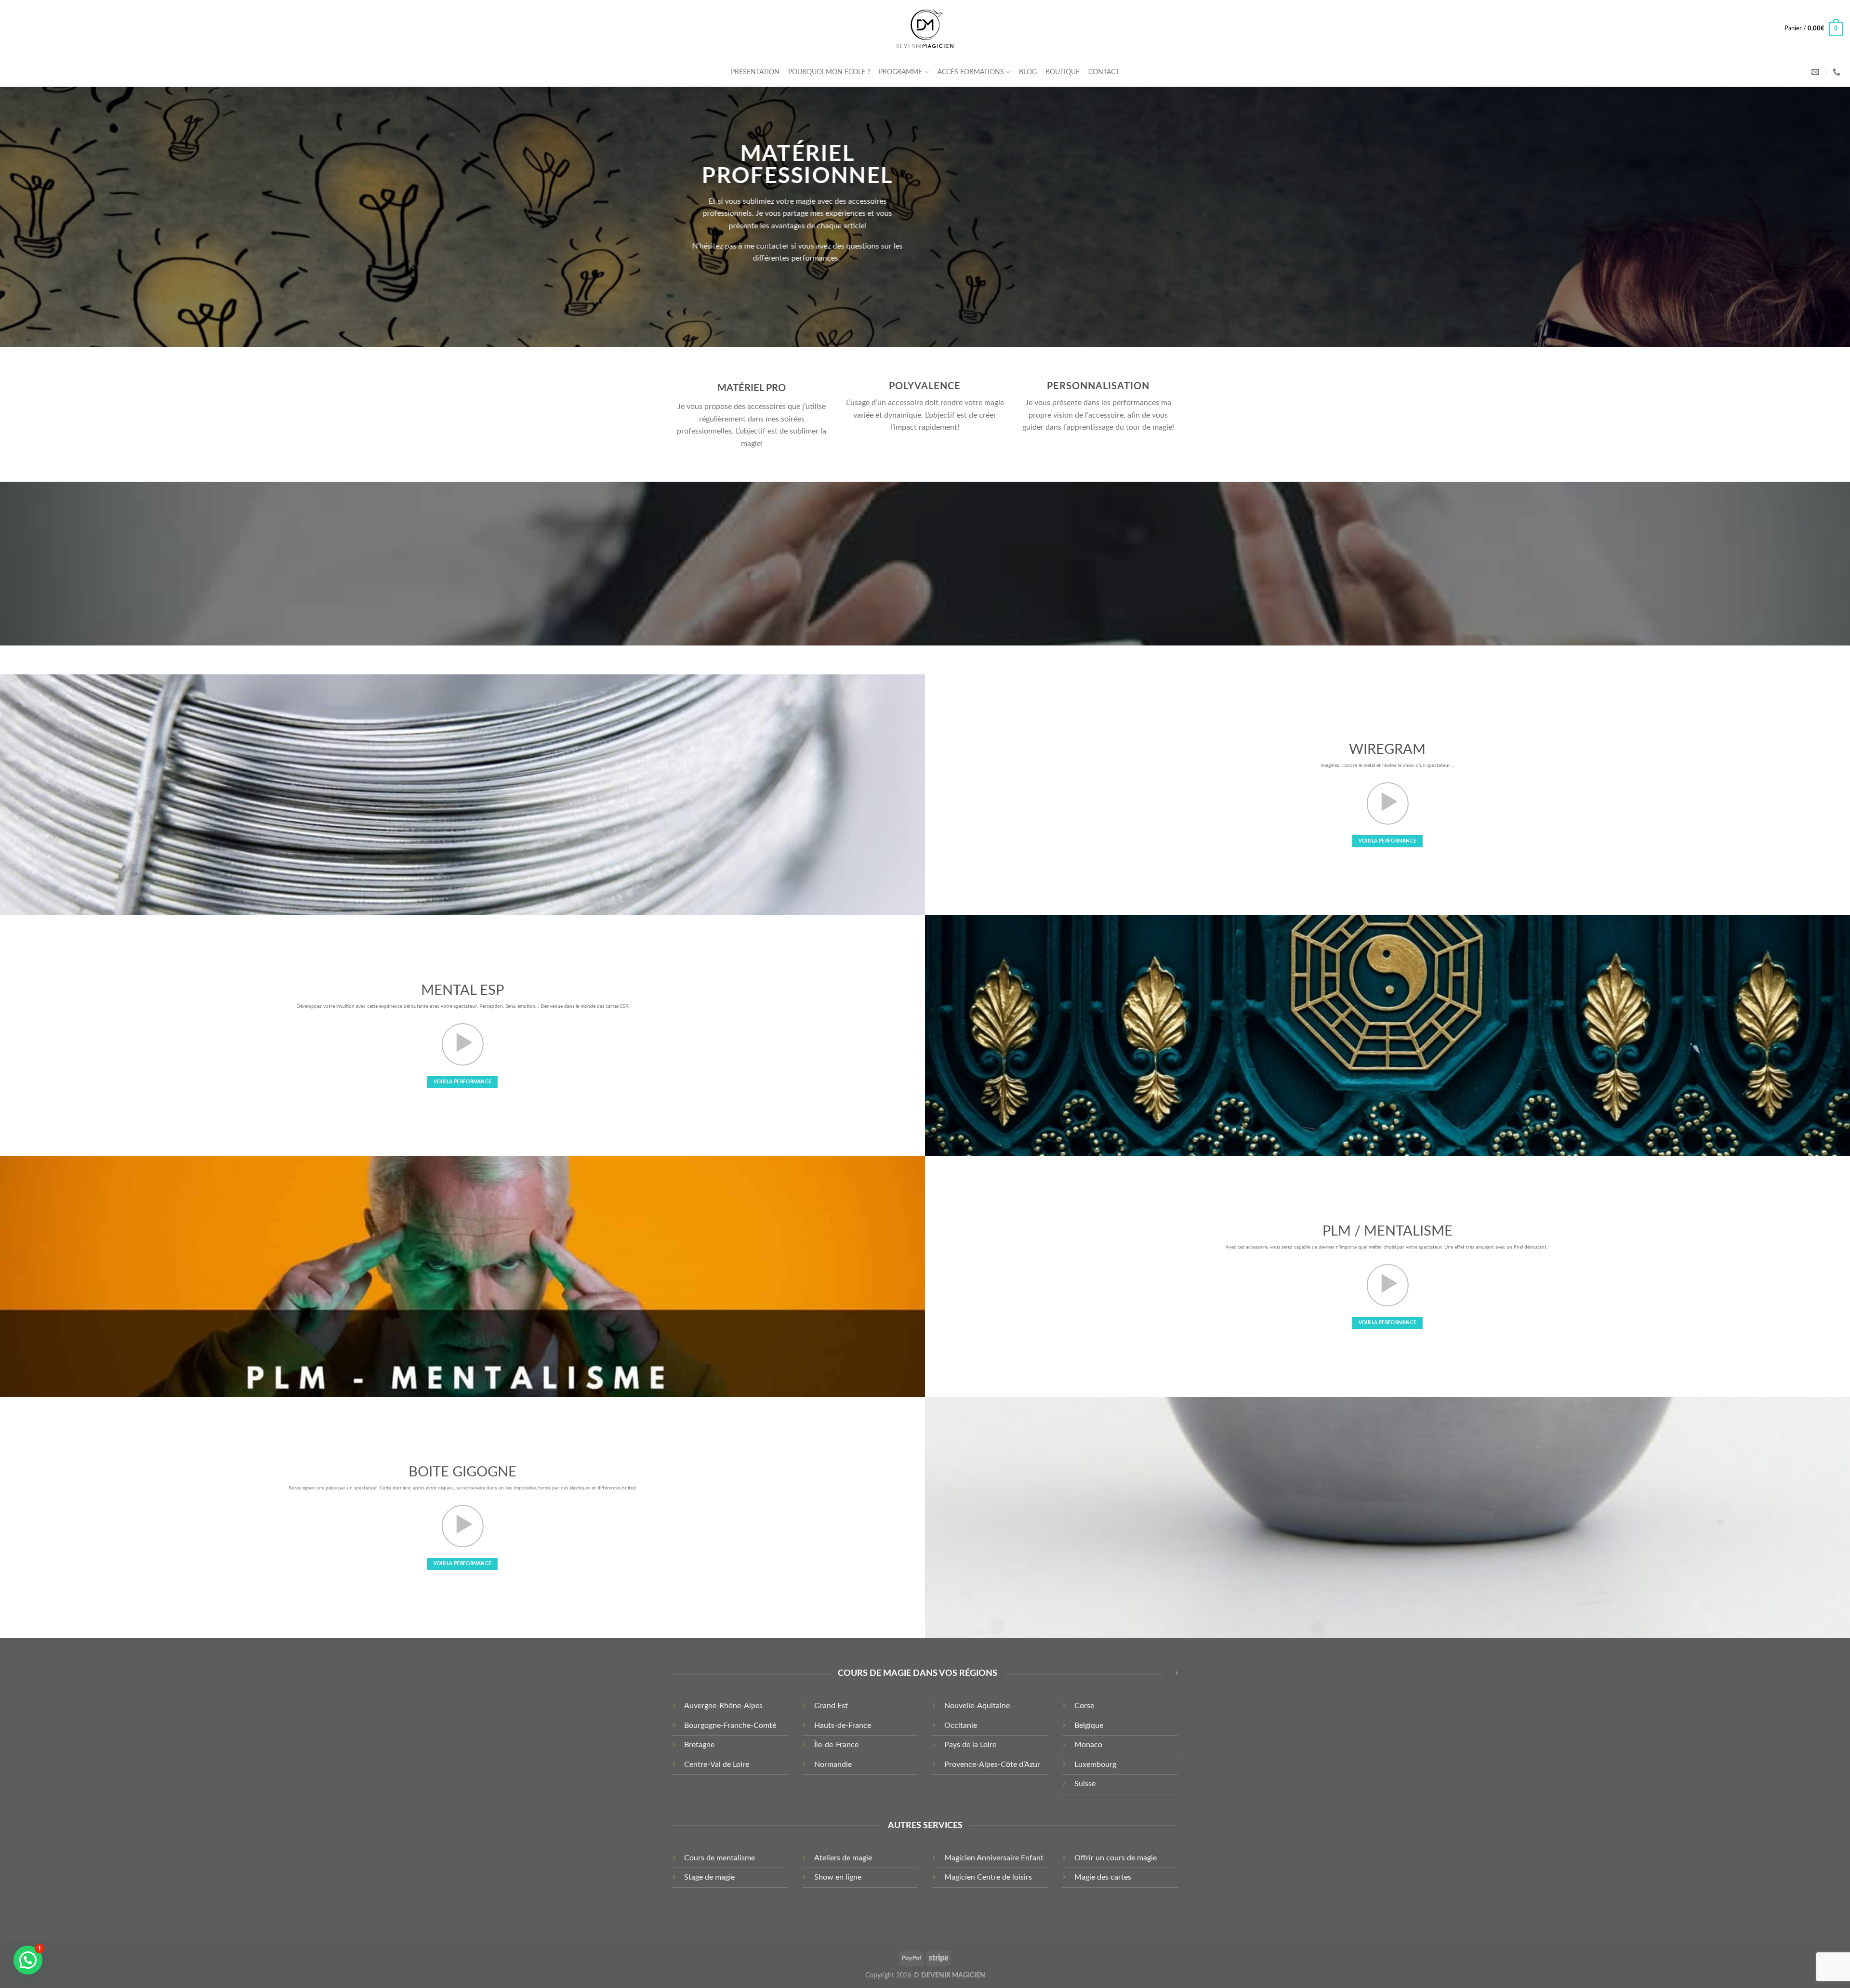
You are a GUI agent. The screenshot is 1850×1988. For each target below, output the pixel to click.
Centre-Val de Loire (717, 1764)
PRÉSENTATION (755, 72)
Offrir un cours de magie (1116, 1858)
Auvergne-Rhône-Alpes (723, 1706)
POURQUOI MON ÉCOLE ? (829, 72)
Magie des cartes (1103, 1877)
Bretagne (699, 1745)
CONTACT (1104, 72)
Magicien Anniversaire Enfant (994, 1858)
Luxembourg (1095, 1764)
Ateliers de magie (843, 1858)
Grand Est (831, 1706)
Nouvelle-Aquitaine (977, 1706)
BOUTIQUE (1063, 72)
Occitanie (961, 1725)
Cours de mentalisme (720, 1858)
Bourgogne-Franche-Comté (730, 1725)
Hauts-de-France (843, 1725)
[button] (28, 1960)
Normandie (833, 1764)
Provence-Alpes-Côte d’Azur (992, 1764)
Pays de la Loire (970, 1745)
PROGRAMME (900, 72)
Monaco (1088, 1745)
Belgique (1089, 1725)
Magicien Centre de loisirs (988, 1877)
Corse (1084, 1706)
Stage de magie (709, 1877)
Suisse (1085, 1784)
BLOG (1028, 72)
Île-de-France (836, 1745)
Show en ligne (838, 1877)
